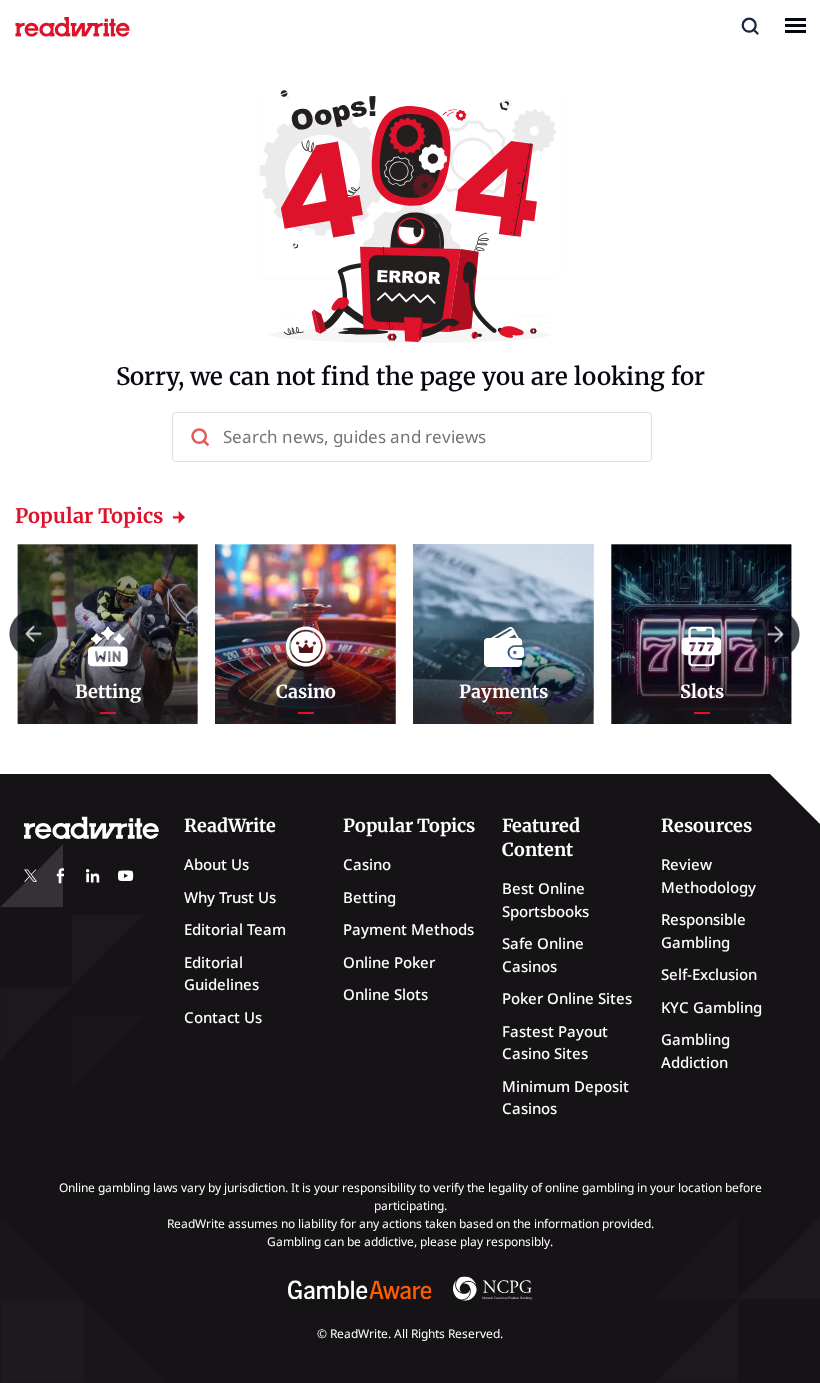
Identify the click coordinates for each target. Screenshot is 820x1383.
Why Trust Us (230, 897)
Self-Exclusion (709, 974)
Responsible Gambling (703, 930)
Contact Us (223, 1017)
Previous (33, 633)
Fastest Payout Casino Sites (555, 1042)
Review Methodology (708, 875)
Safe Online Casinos (543, 954)
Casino (367, 864)
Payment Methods (408, 929)
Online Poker (389, 962)
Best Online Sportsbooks (545, 899)
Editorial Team (235, 929)
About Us (216, 864)
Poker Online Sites (567, 998)
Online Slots (385, 994)
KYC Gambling (711, 1007)
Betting (369, 897)
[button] (750, 25)
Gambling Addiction (695, 1050)
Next (775, 633)
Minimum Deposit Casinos (565, 1097)
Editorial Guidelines (221, 973)
